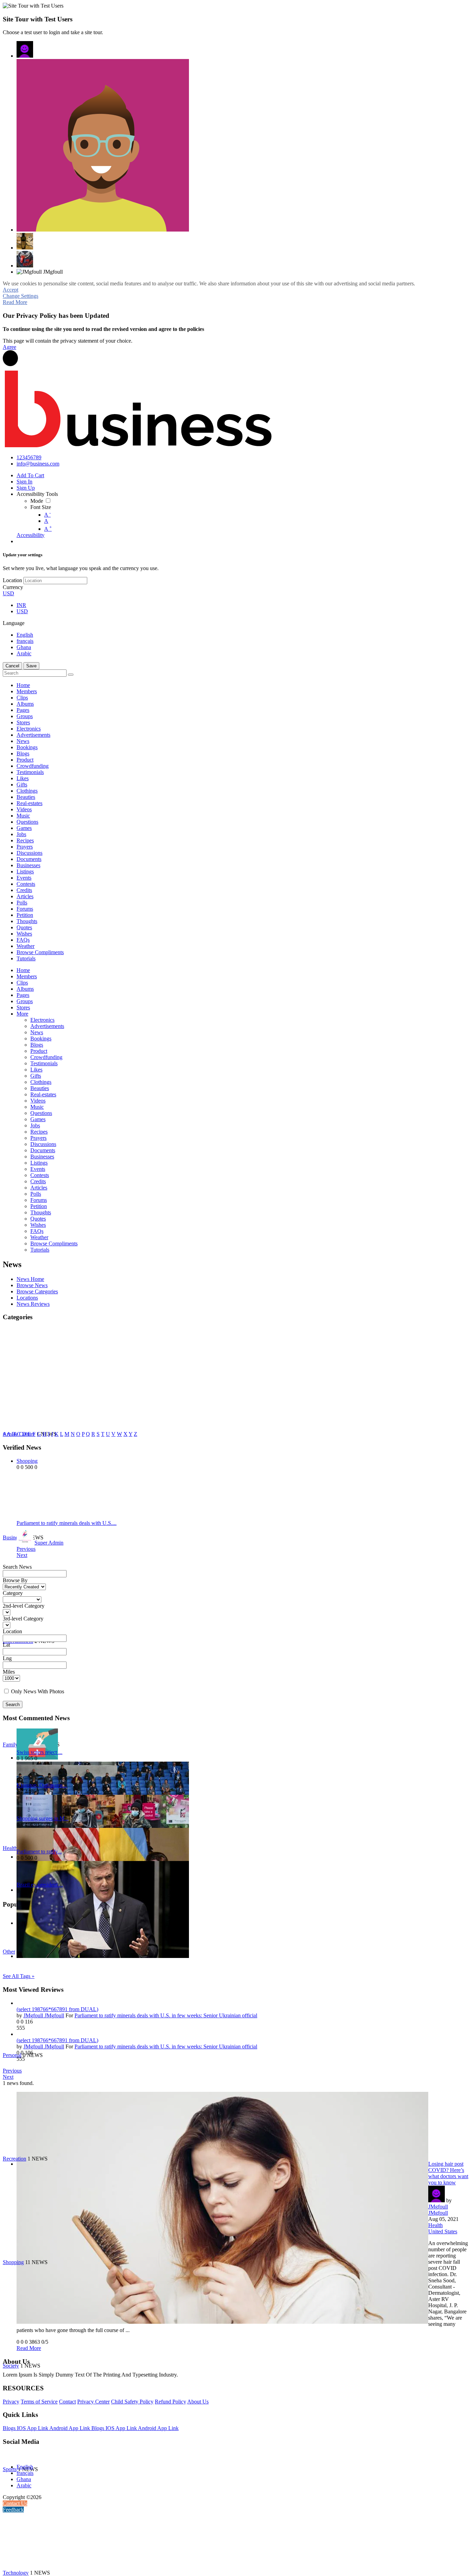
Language (14, 623)
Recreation (14, 2159)
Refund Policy (171, 2402)
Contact (67, 2402)
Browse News (32, 1285)
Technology (16, 2573)
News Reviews (33, 1304)
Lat (6, 1645)
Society (11, 2366)
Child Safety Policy (132, 2402)
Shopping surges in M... (43, 1818)
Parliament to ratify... (39, 1852)
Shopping (13, 2262)
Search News (17, 1567)
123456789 (29, 457)
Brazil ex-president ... (40, 1885)
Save (31, 666)
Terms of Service (39, 2402)
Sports (10, 2469)
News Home (30, 1279)
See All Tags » (19, 1976)
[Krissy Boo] (25, 241)
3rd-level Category (23, 1619)
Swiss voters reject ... (39, 1752)
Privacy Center (93, 2402)
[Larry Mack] (25, 259)
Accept (11, 290)
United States (443, 2231)
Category (13, 1593)
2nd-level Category (24, 1606)
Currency (13, 587)
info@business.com (38, 464)
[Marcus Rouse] (103, 145)
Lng (7, 1658)
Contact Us (15, 2503)
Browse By (15, 1580)
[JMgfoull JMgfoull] (25, 49)
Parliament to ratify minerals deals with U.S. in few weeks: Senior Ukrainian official (166, 2015)
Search (13, 1705)
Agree (9, 347)
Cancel (12, 666)
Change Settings (21, 296)
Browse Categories (37, 1291)
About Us (198, 2402)
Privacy (11, 2402)
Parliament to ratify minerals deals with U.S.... (67, 1523)
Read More (15, 302)
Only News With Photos (38, 1691)
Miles (9, 1672)
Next (22, 1555)
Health (435, 2225)
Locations (27, 1298)
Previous (26, 1549)
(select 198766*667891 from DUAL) (57, 2009)
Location (12, 580)
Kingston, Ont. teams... (42, 1785)
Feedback (13, 2510)
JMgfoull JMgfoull (44, 2015)
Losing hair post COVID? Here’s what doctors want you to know (448, 2173)
